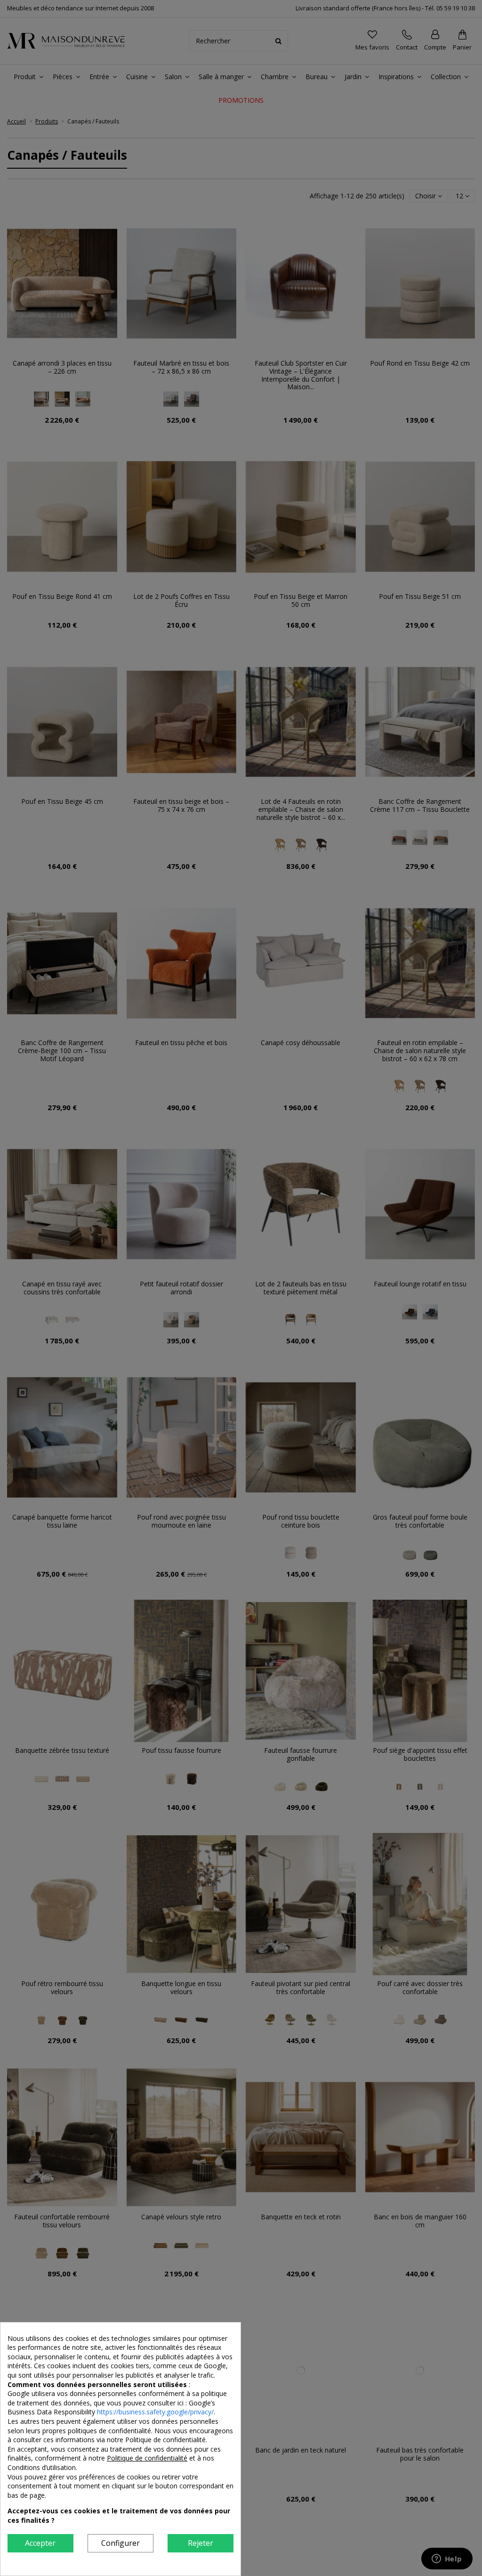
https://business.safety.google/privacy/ (155, 2412)
